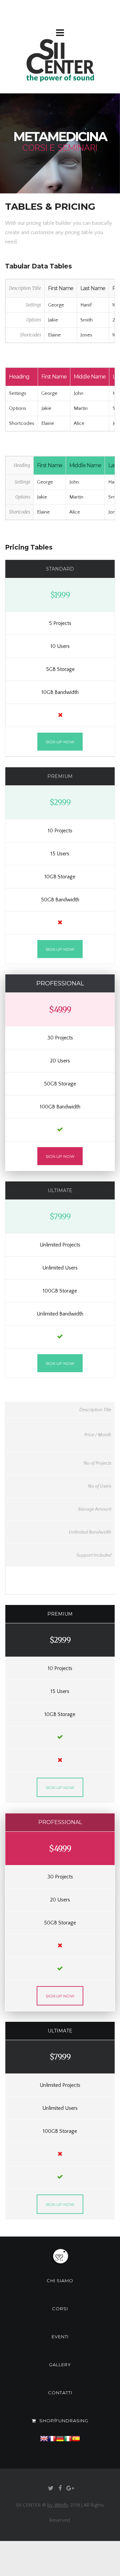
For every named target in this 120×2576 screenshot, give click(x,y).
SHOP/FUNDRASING (64, 2421)
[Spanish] (76, 2449)
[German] (60, 2449)
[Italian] (68, 2449)
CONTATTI (60, 2393)
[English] (44, 2449)
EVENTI (60, 2337)
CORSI (60, 2309)
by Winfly (58, 2505)
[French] (52, 2449)
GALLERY (60, 2365)
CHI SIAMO (60, 2281)
